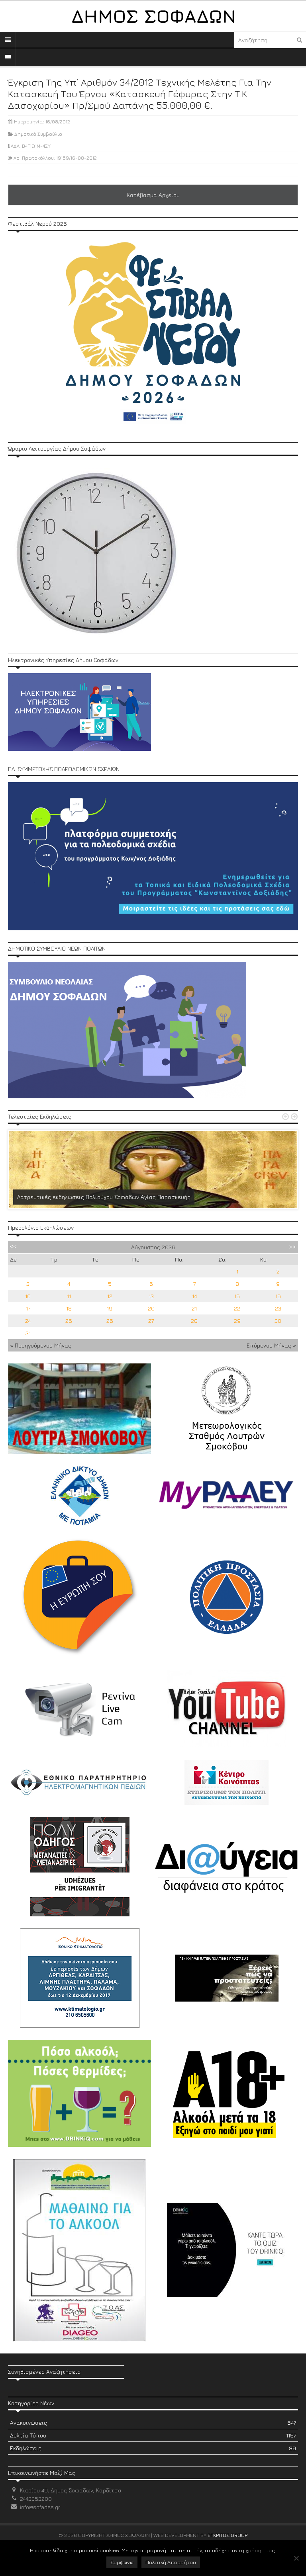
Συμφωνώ (122, 2562)
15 (237, 1296)
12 (110, 1296)
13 (151, 1296)
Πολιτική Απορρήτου (171, 2562)
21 (194, 1308)
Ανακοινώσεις (153, 2423)
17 (28, 1308)
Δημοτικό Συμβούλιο (38, 134)
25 (69, 1321)
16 (278, 1296)
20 (151, 1308)
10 (28, 1296)
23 (278, 1308)
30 (278, 1321)
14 (194, 1296)
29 (237, 1321)
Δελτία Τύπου (153, 2435)
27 (151, 1321)
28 (194, 1321)
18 (69, 1308)
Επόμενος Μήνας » (271, 1345)
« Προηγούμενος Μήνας (41, 1345)
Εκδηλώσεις (153, 2448)
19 (110, 1308)
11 (69, 1296)
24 (28, 1321)
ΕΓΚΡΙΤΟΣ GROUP (228, 2535)
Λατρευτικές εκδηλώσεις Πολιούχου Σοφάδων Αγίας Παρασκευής (104, 1197)
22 (237, 1308)
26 (110, 1321)
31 (28, 1333)
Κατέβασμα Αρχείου (153, 195)
